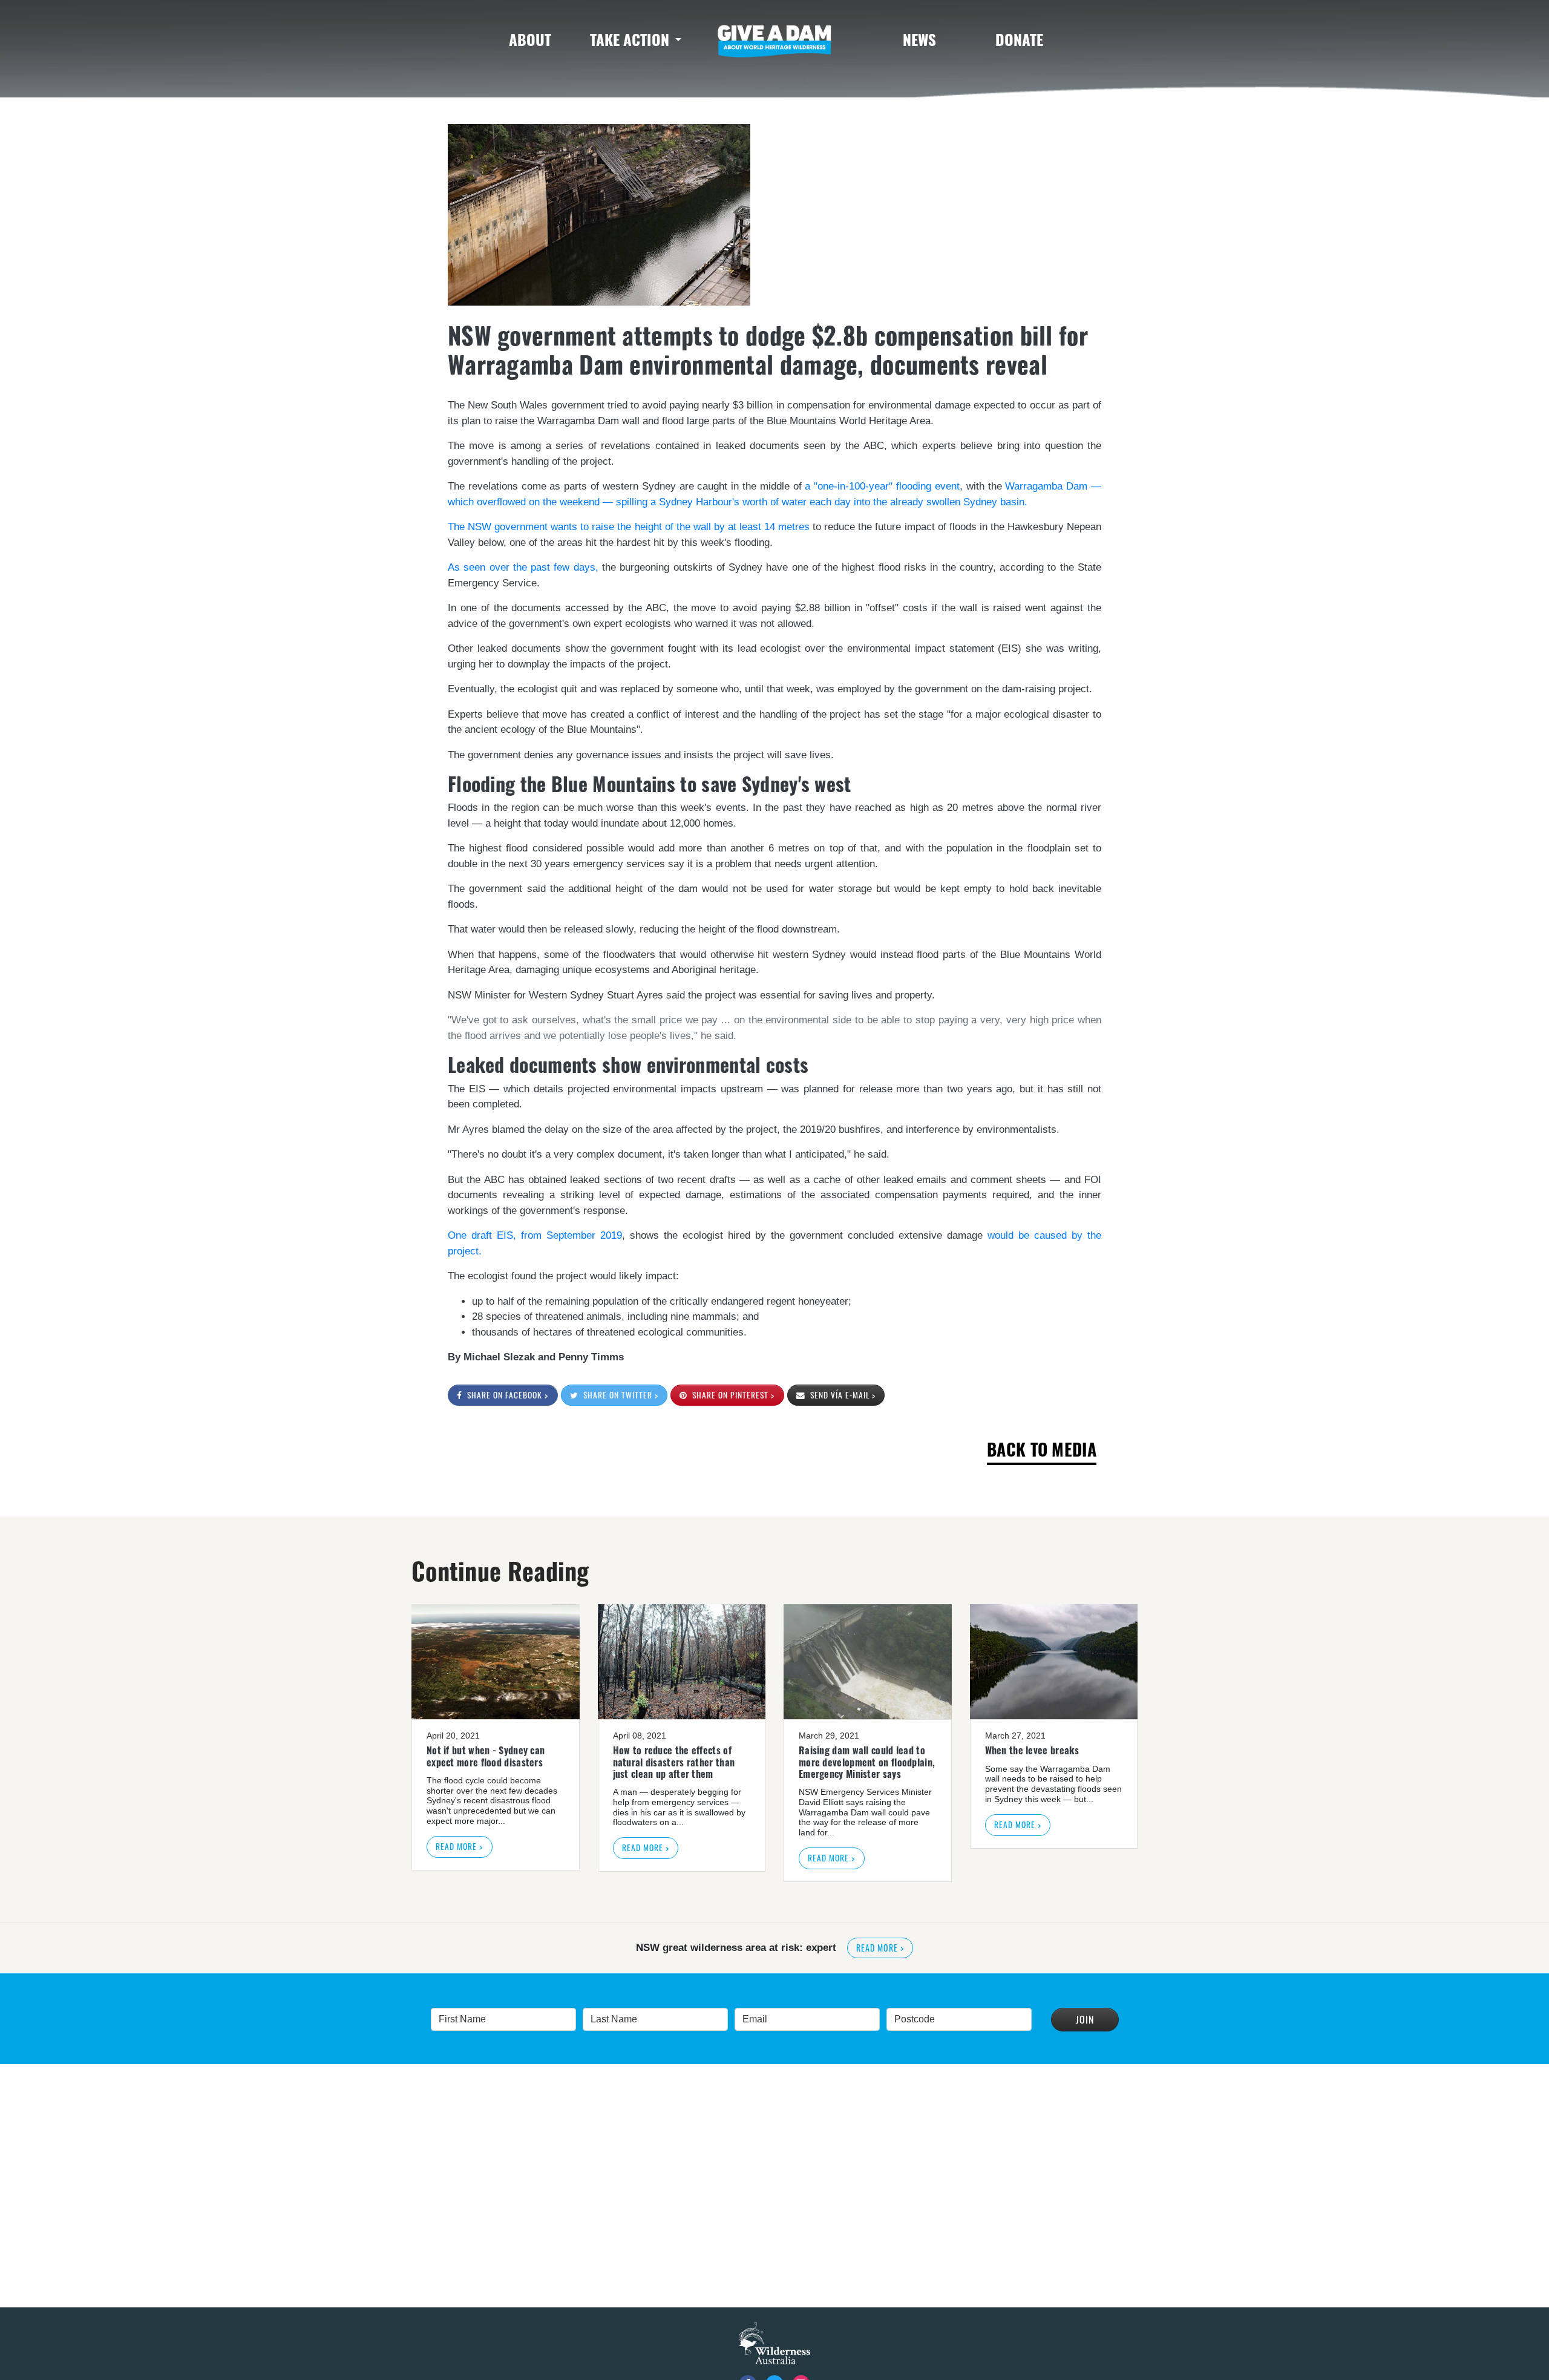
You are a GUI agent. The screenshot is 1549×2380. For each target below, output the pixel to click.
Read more (984, 1952)
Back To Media (1042, 1449)
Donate (1019, 39)
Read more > (459, 1846)
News (919, 39)
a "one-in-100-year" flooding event (882, 486)
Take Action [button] (630, 39)
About (530, 39)
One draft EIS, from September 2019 (535, 1235)
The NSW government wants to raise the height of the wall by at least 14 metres (629, 527)
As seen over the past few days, (523, 567)
